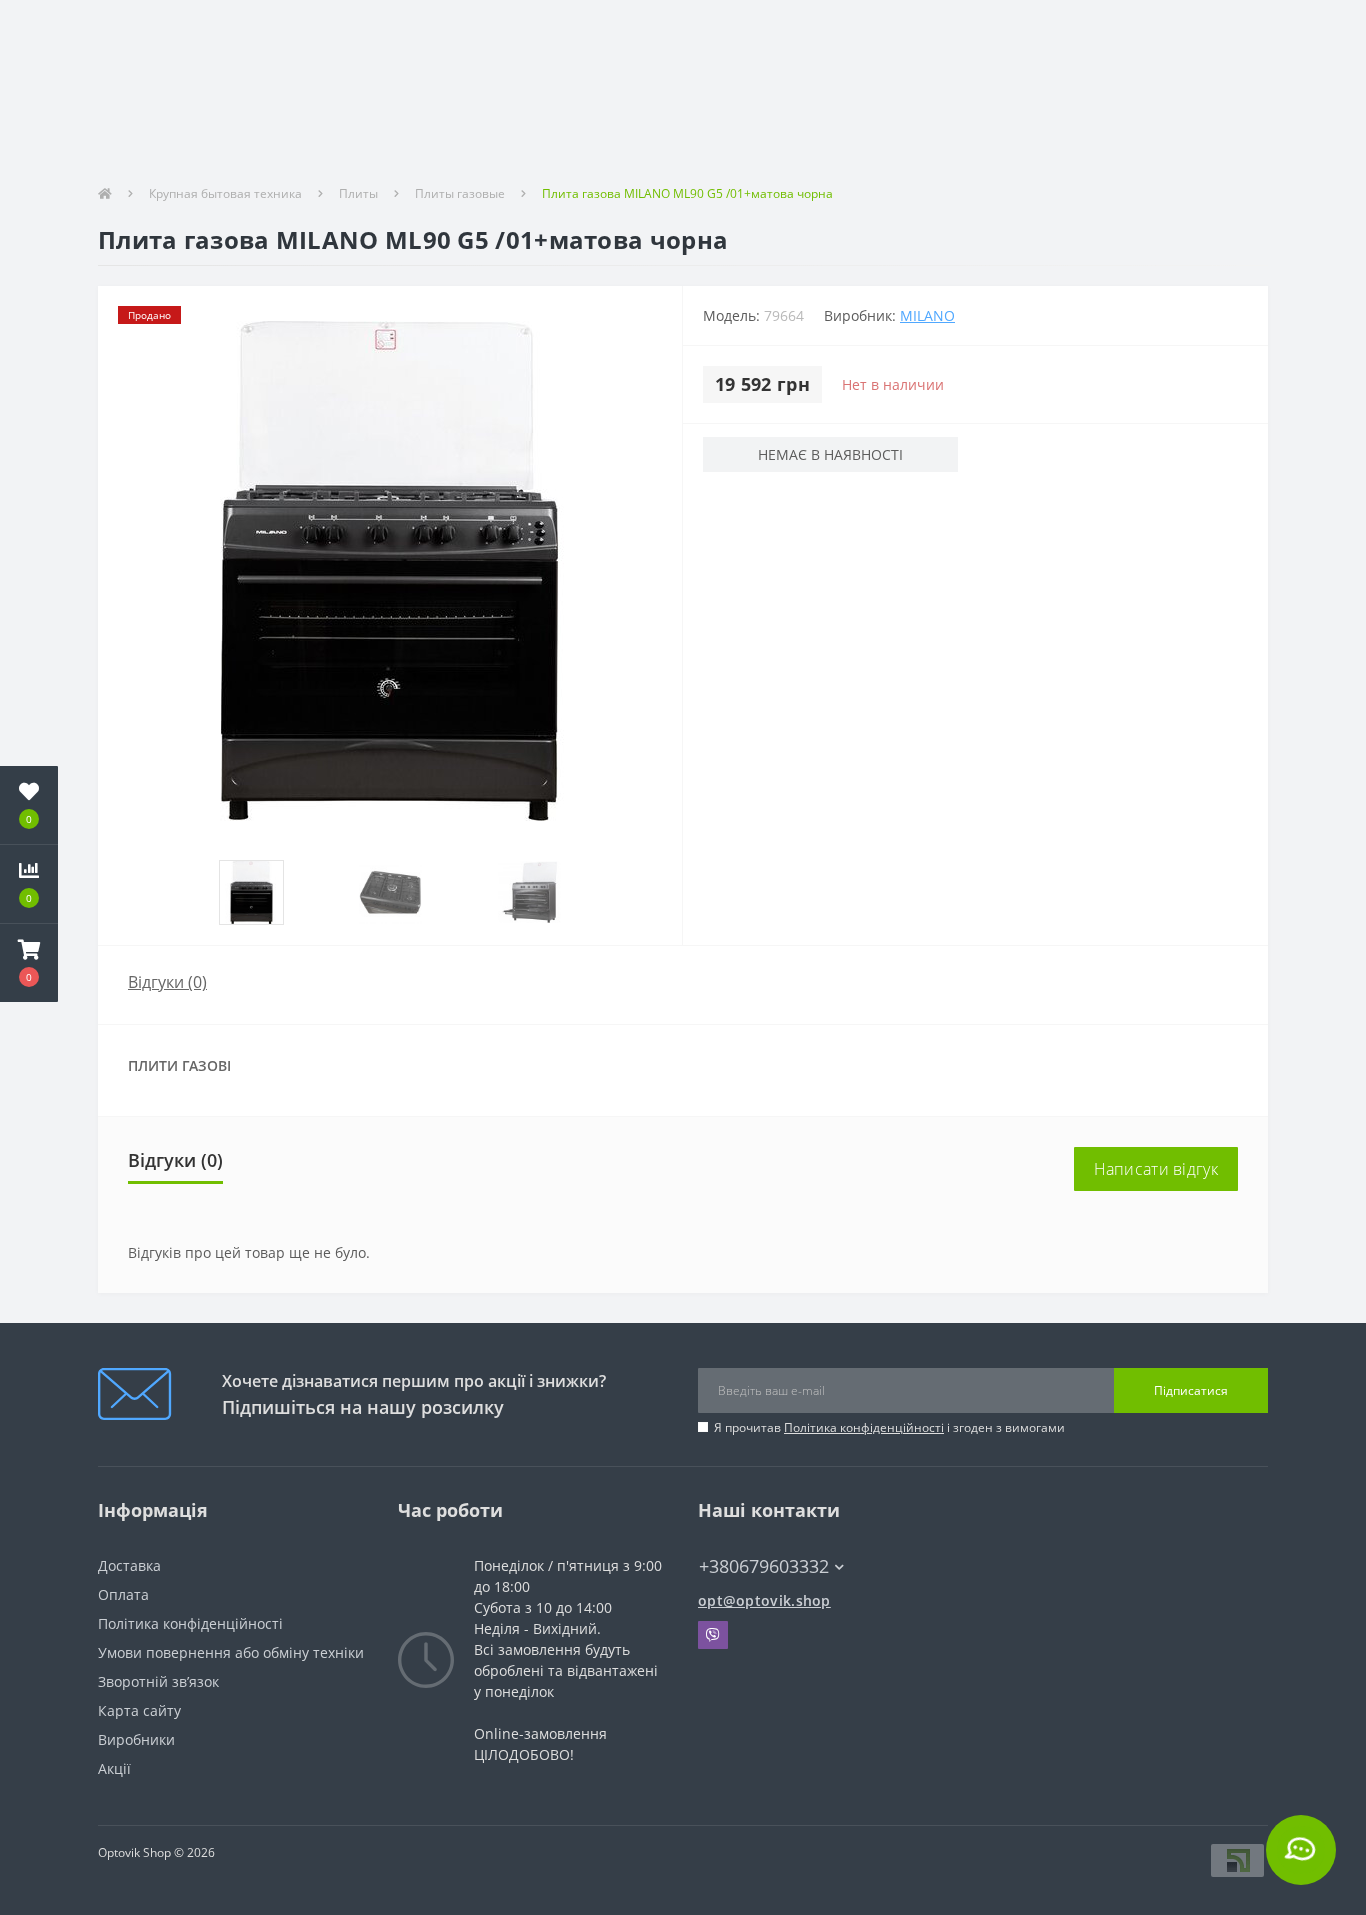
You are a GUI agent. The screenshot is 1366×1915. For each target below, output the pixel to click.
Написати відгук (1156, 1169)
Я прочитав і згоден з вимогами (889, 1427)
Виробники (136, 1739)
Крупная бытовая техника (225, 193)
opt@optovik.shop (764, 1600)
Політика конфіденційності (864, 1427)
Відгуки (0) (167, 982)
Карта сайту (139, 1710)
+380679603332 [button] (764, 1566)
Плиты (358, 193)
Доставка (129, 1565)
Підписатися (1191, 1390)
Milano (927, 315)
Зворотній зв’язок (158, 1681)
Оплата (123, 1594)
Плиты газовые (460, 193)
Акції (114, 1768)
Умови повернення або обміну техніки (231, 1652)
